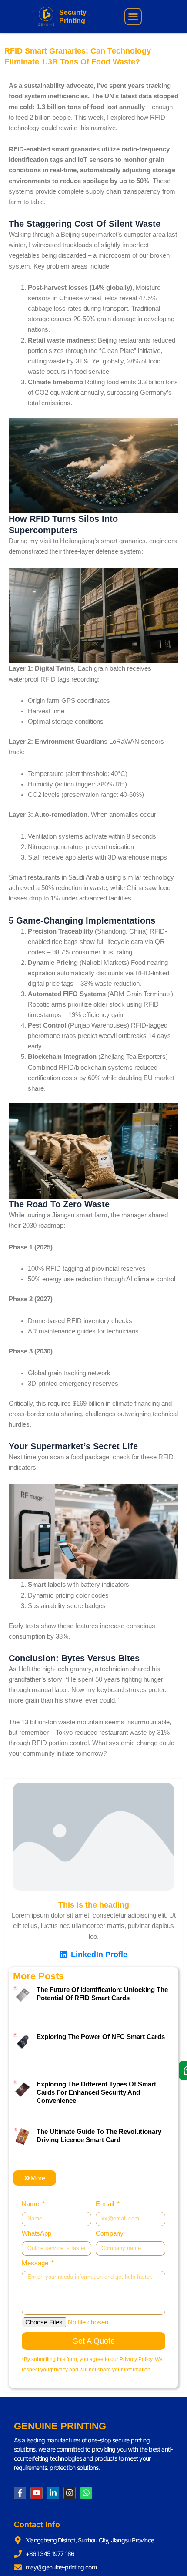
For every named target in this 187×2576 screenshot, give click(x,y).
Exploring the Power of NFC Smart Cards (101, 2037)
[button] (133, 17)
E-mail (106, 2204)
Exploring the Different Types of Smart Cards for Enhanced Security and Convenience (96, 2092)
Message (36, 2263)
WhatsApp (37, 2233)
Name (31, 2204)
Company (110, 2233)
